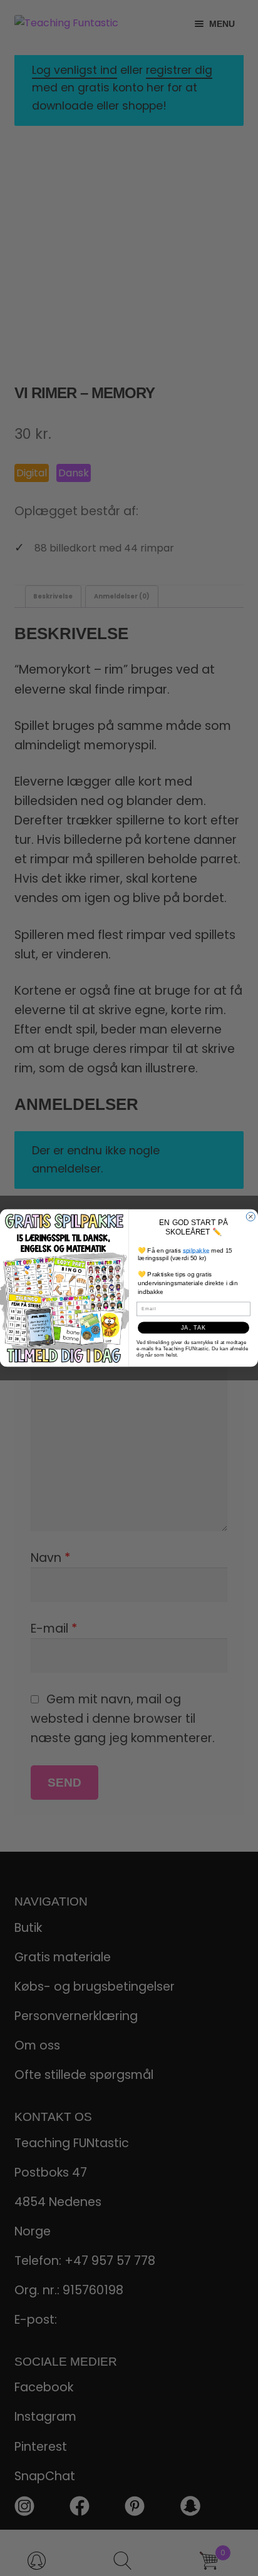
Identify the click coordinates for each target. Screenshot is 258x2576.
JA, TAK (194, 1328)
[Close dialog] (250, 1216)
